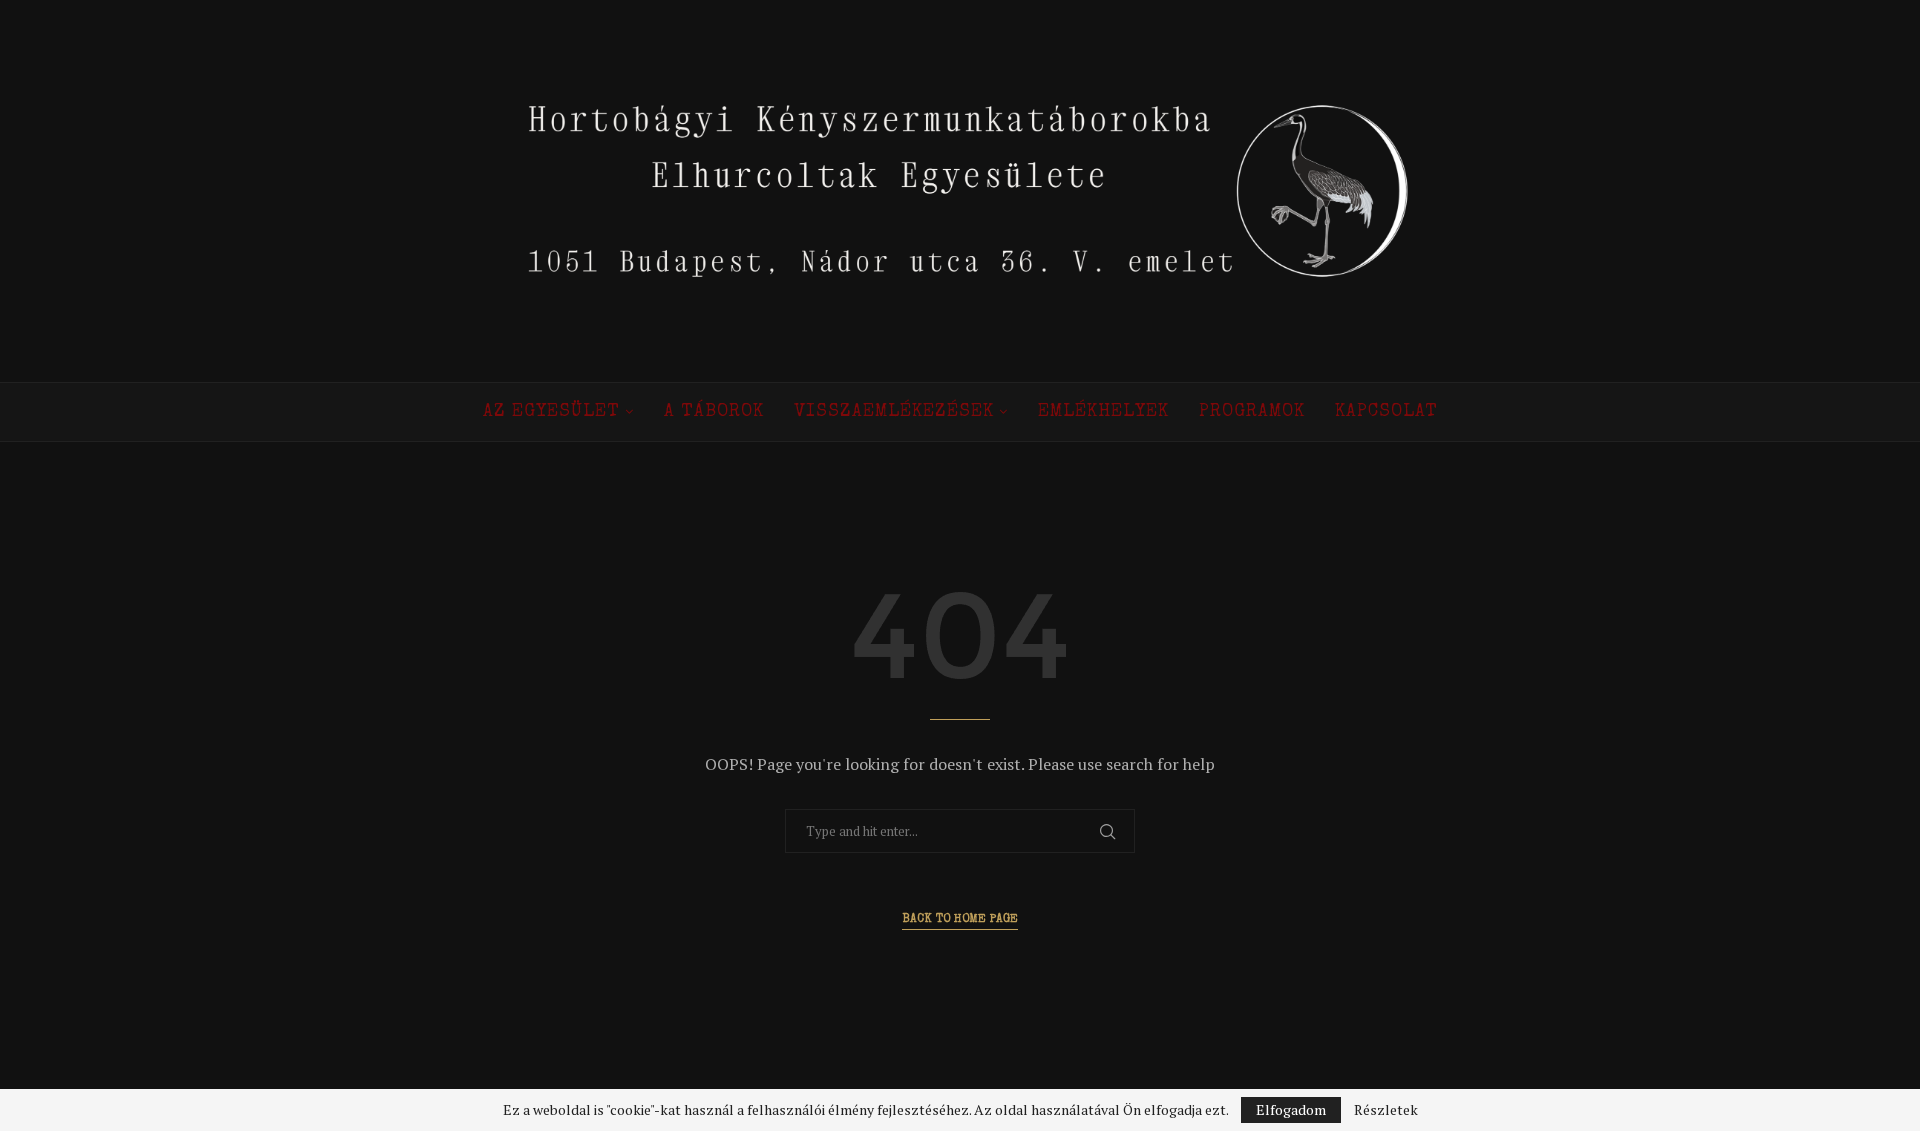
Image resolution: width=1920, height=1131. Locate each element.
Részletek (1386, 1110)
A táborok (714, 412)
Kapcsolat (1386, 412)
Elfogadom (1291, 1109)
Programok (1252, 412)
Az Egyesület (551, 412)
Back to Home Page (960, 920)
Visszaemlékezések (894, 412)
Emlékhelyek (1103, 412)
